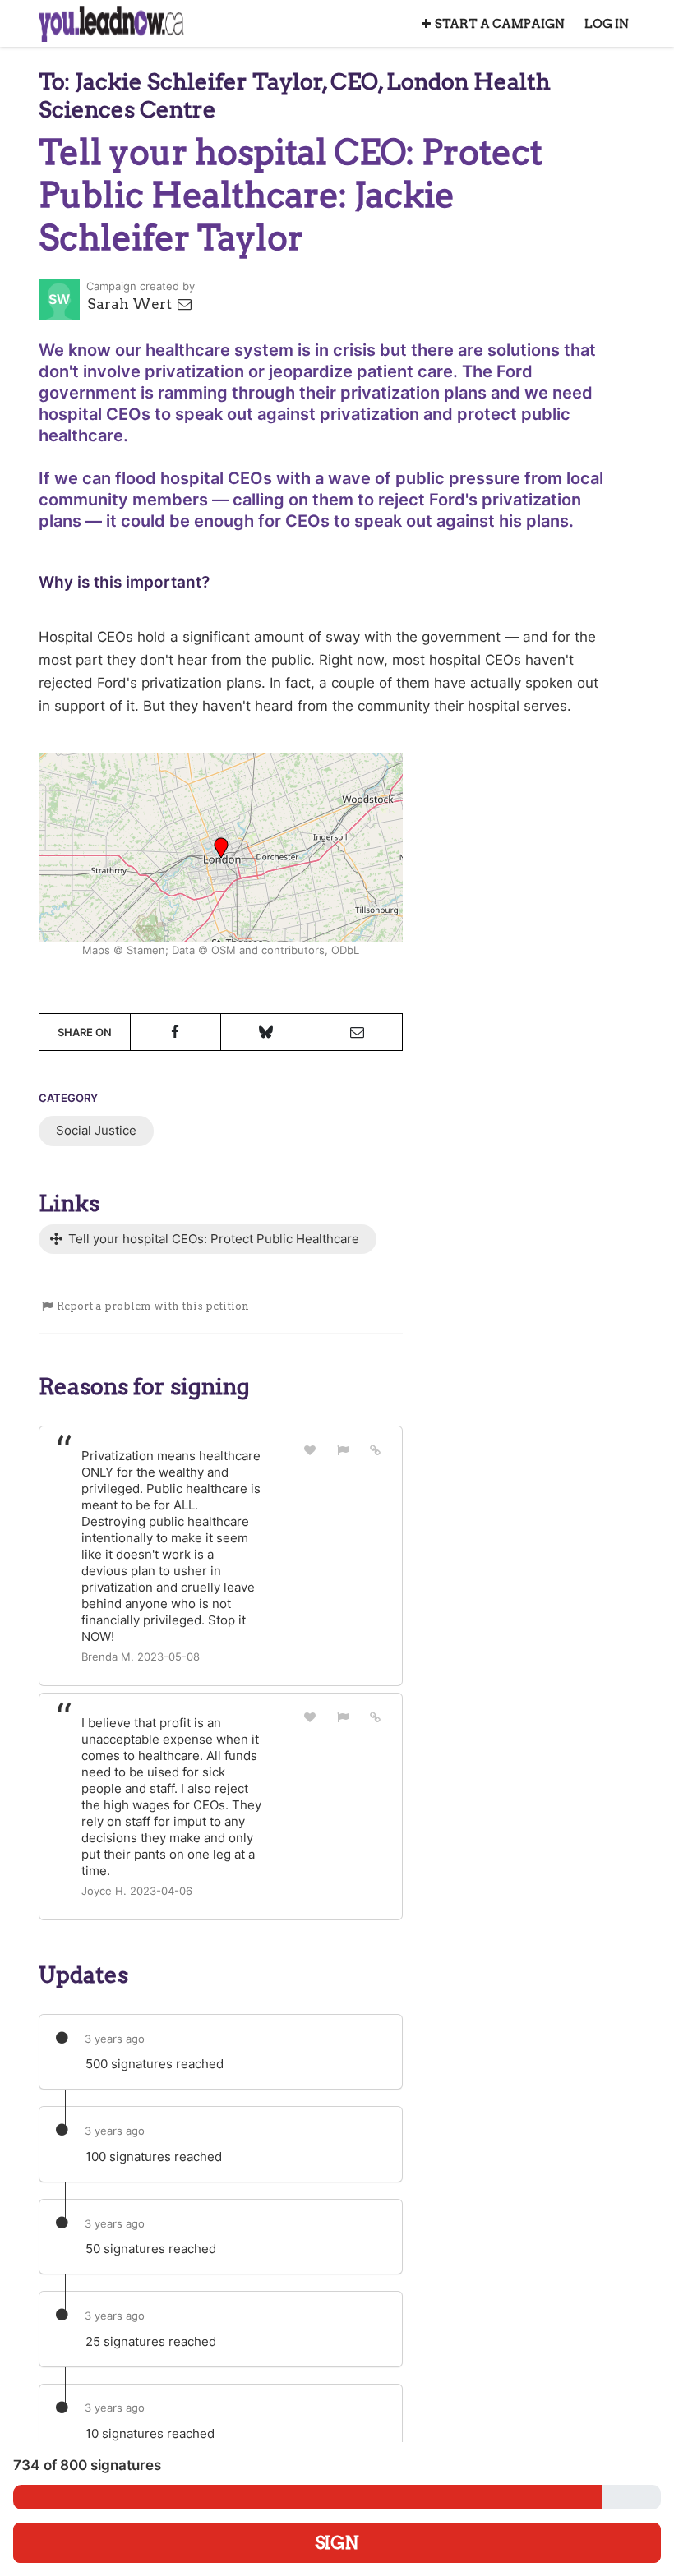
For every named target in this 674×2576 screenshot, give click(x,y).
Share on (85, 1032)
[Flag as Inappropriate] (343, 1450)
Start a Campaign (500, 24)
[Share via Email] (358, 1032)
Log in (607, 24)
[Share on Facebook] (176, 1032)
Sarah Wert (131, 304)
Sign (337, 2543)
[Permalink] (376, 1449)
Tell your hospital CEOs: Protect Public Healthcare (212, 1239)
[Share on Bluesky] (266, 1032)
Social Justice (96, 1130)
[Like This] (311, 1450)
